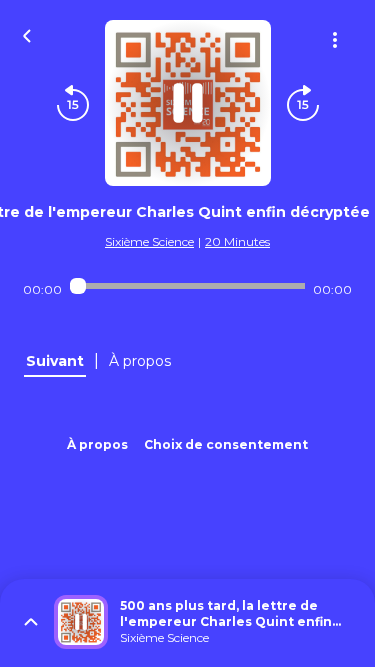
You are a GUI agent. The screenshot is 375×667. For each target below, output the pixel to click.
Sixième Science (149, 241)
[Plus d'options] (335, 40)
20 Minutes (237, 241)
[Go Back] (27, 34)
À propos (97, 444)
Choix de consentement (226, 444)
